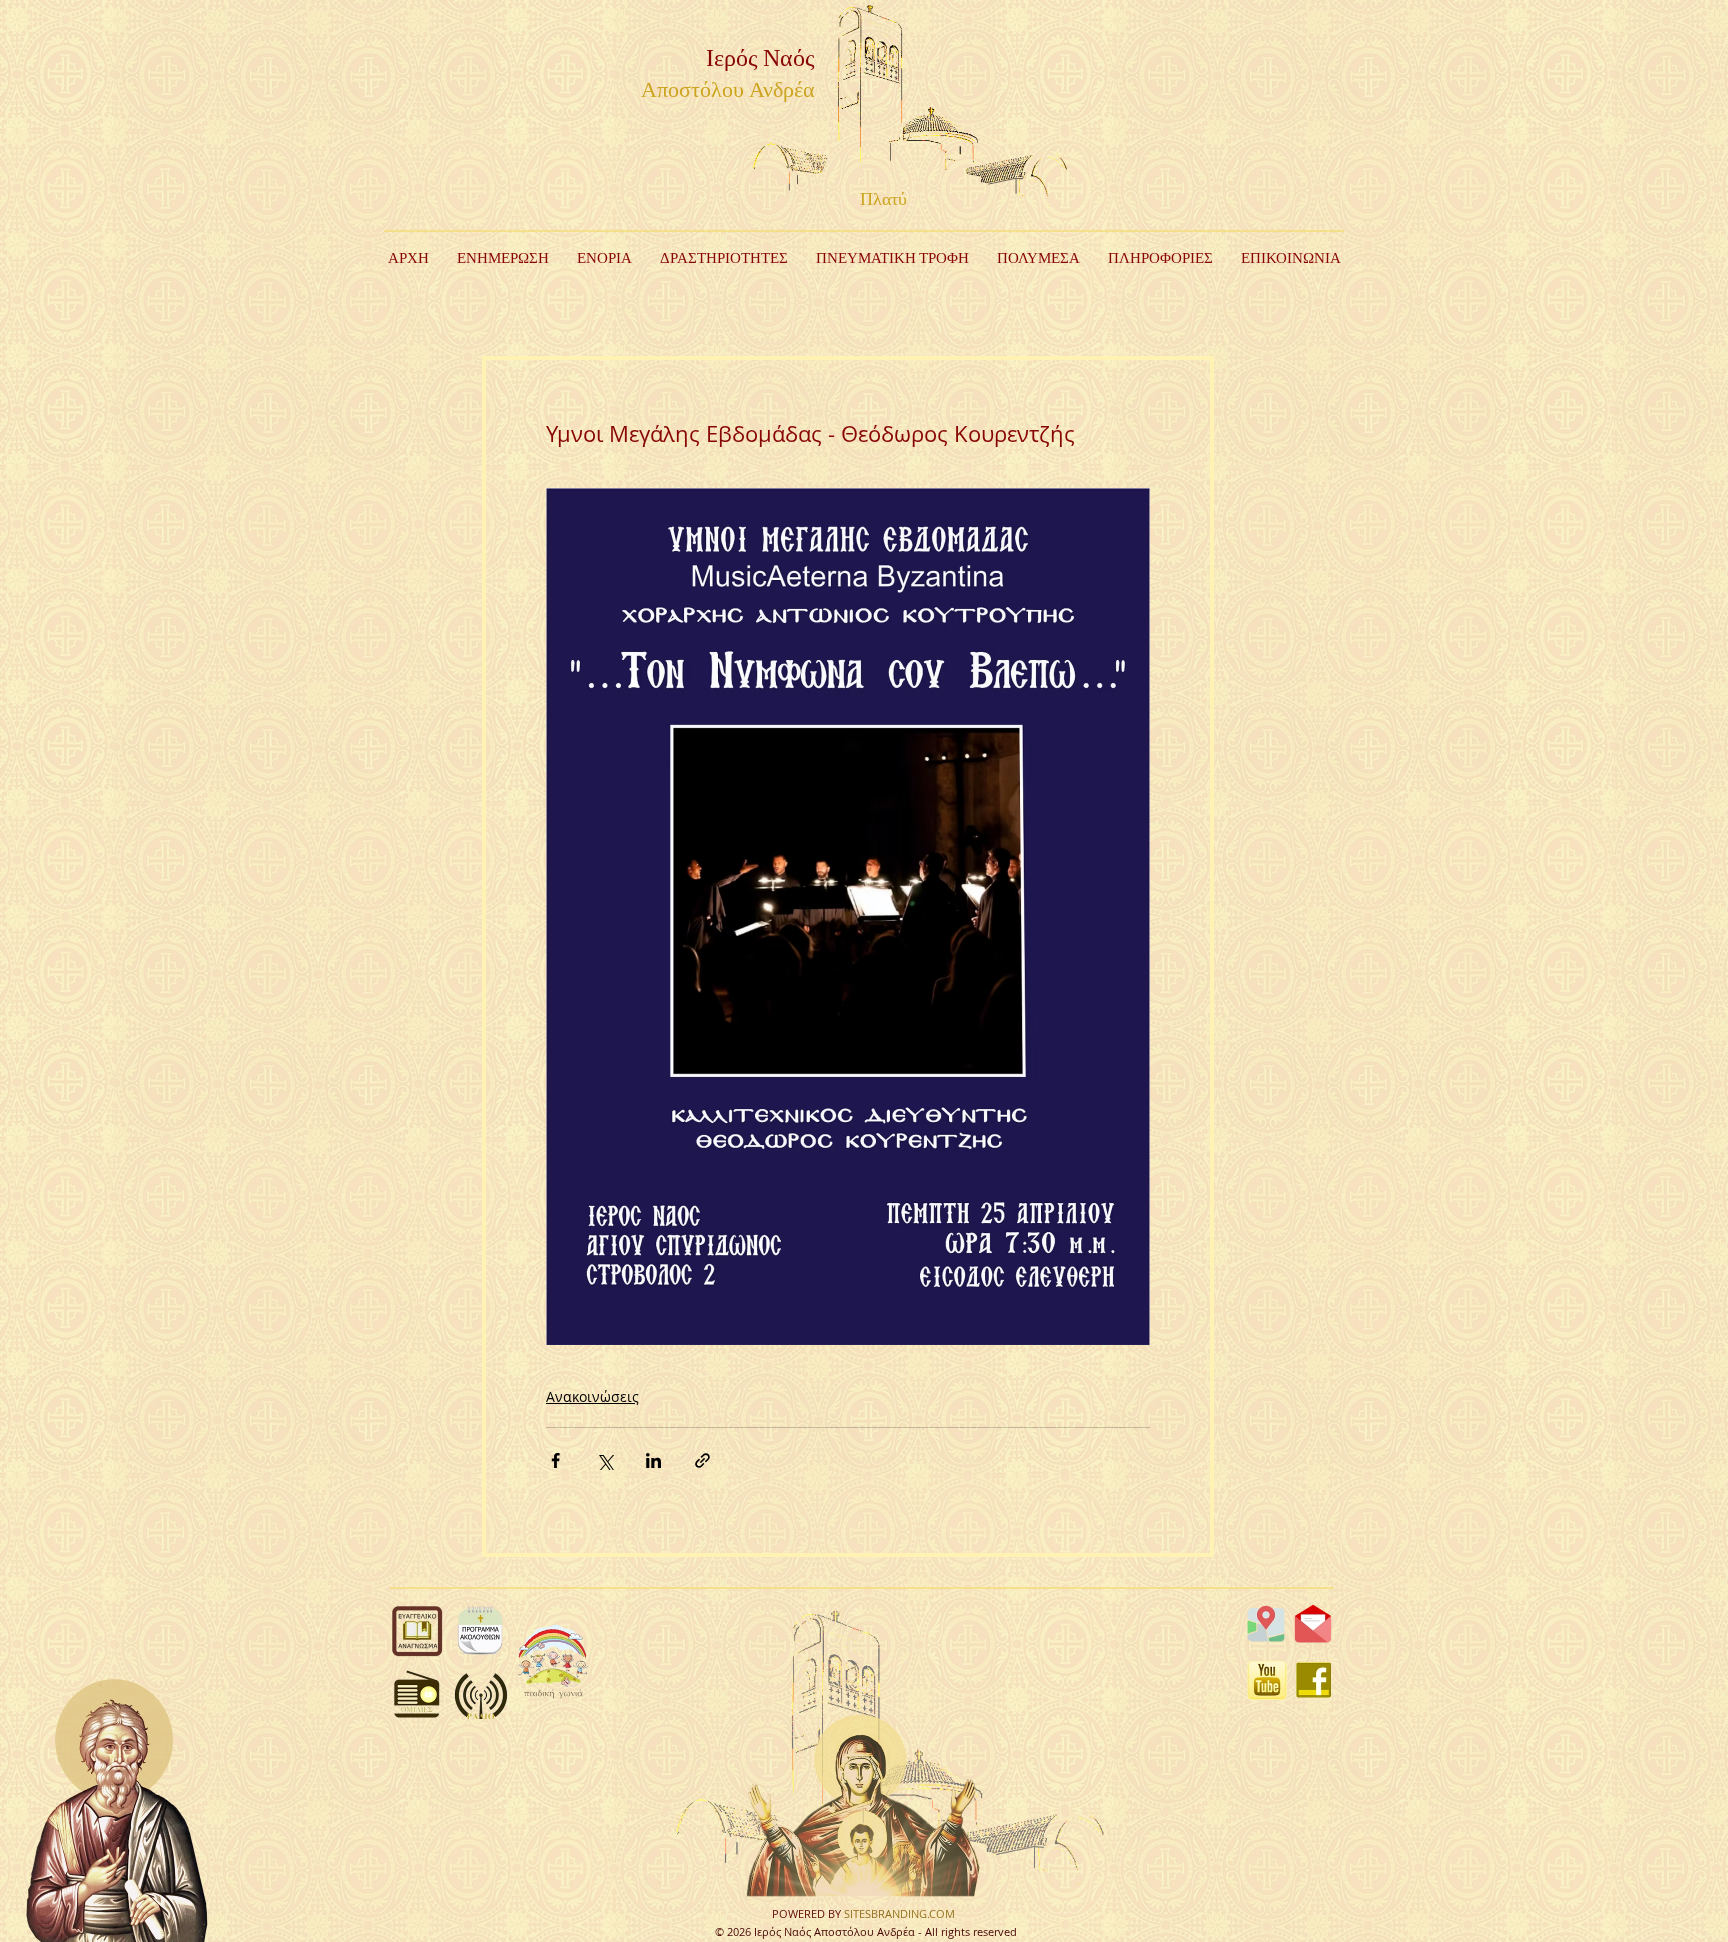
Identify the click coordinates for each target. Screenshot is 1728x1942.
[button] (724, 259)
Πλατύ (883, 200)
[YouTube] (1267, 1680)
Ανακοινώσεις (592, 1396)
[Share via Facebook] (555, 1460)
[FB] (1314, 1680)
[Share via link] (702, 1460)
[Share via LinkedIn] (653, 1460)
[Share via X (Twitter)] (604, 1460)
